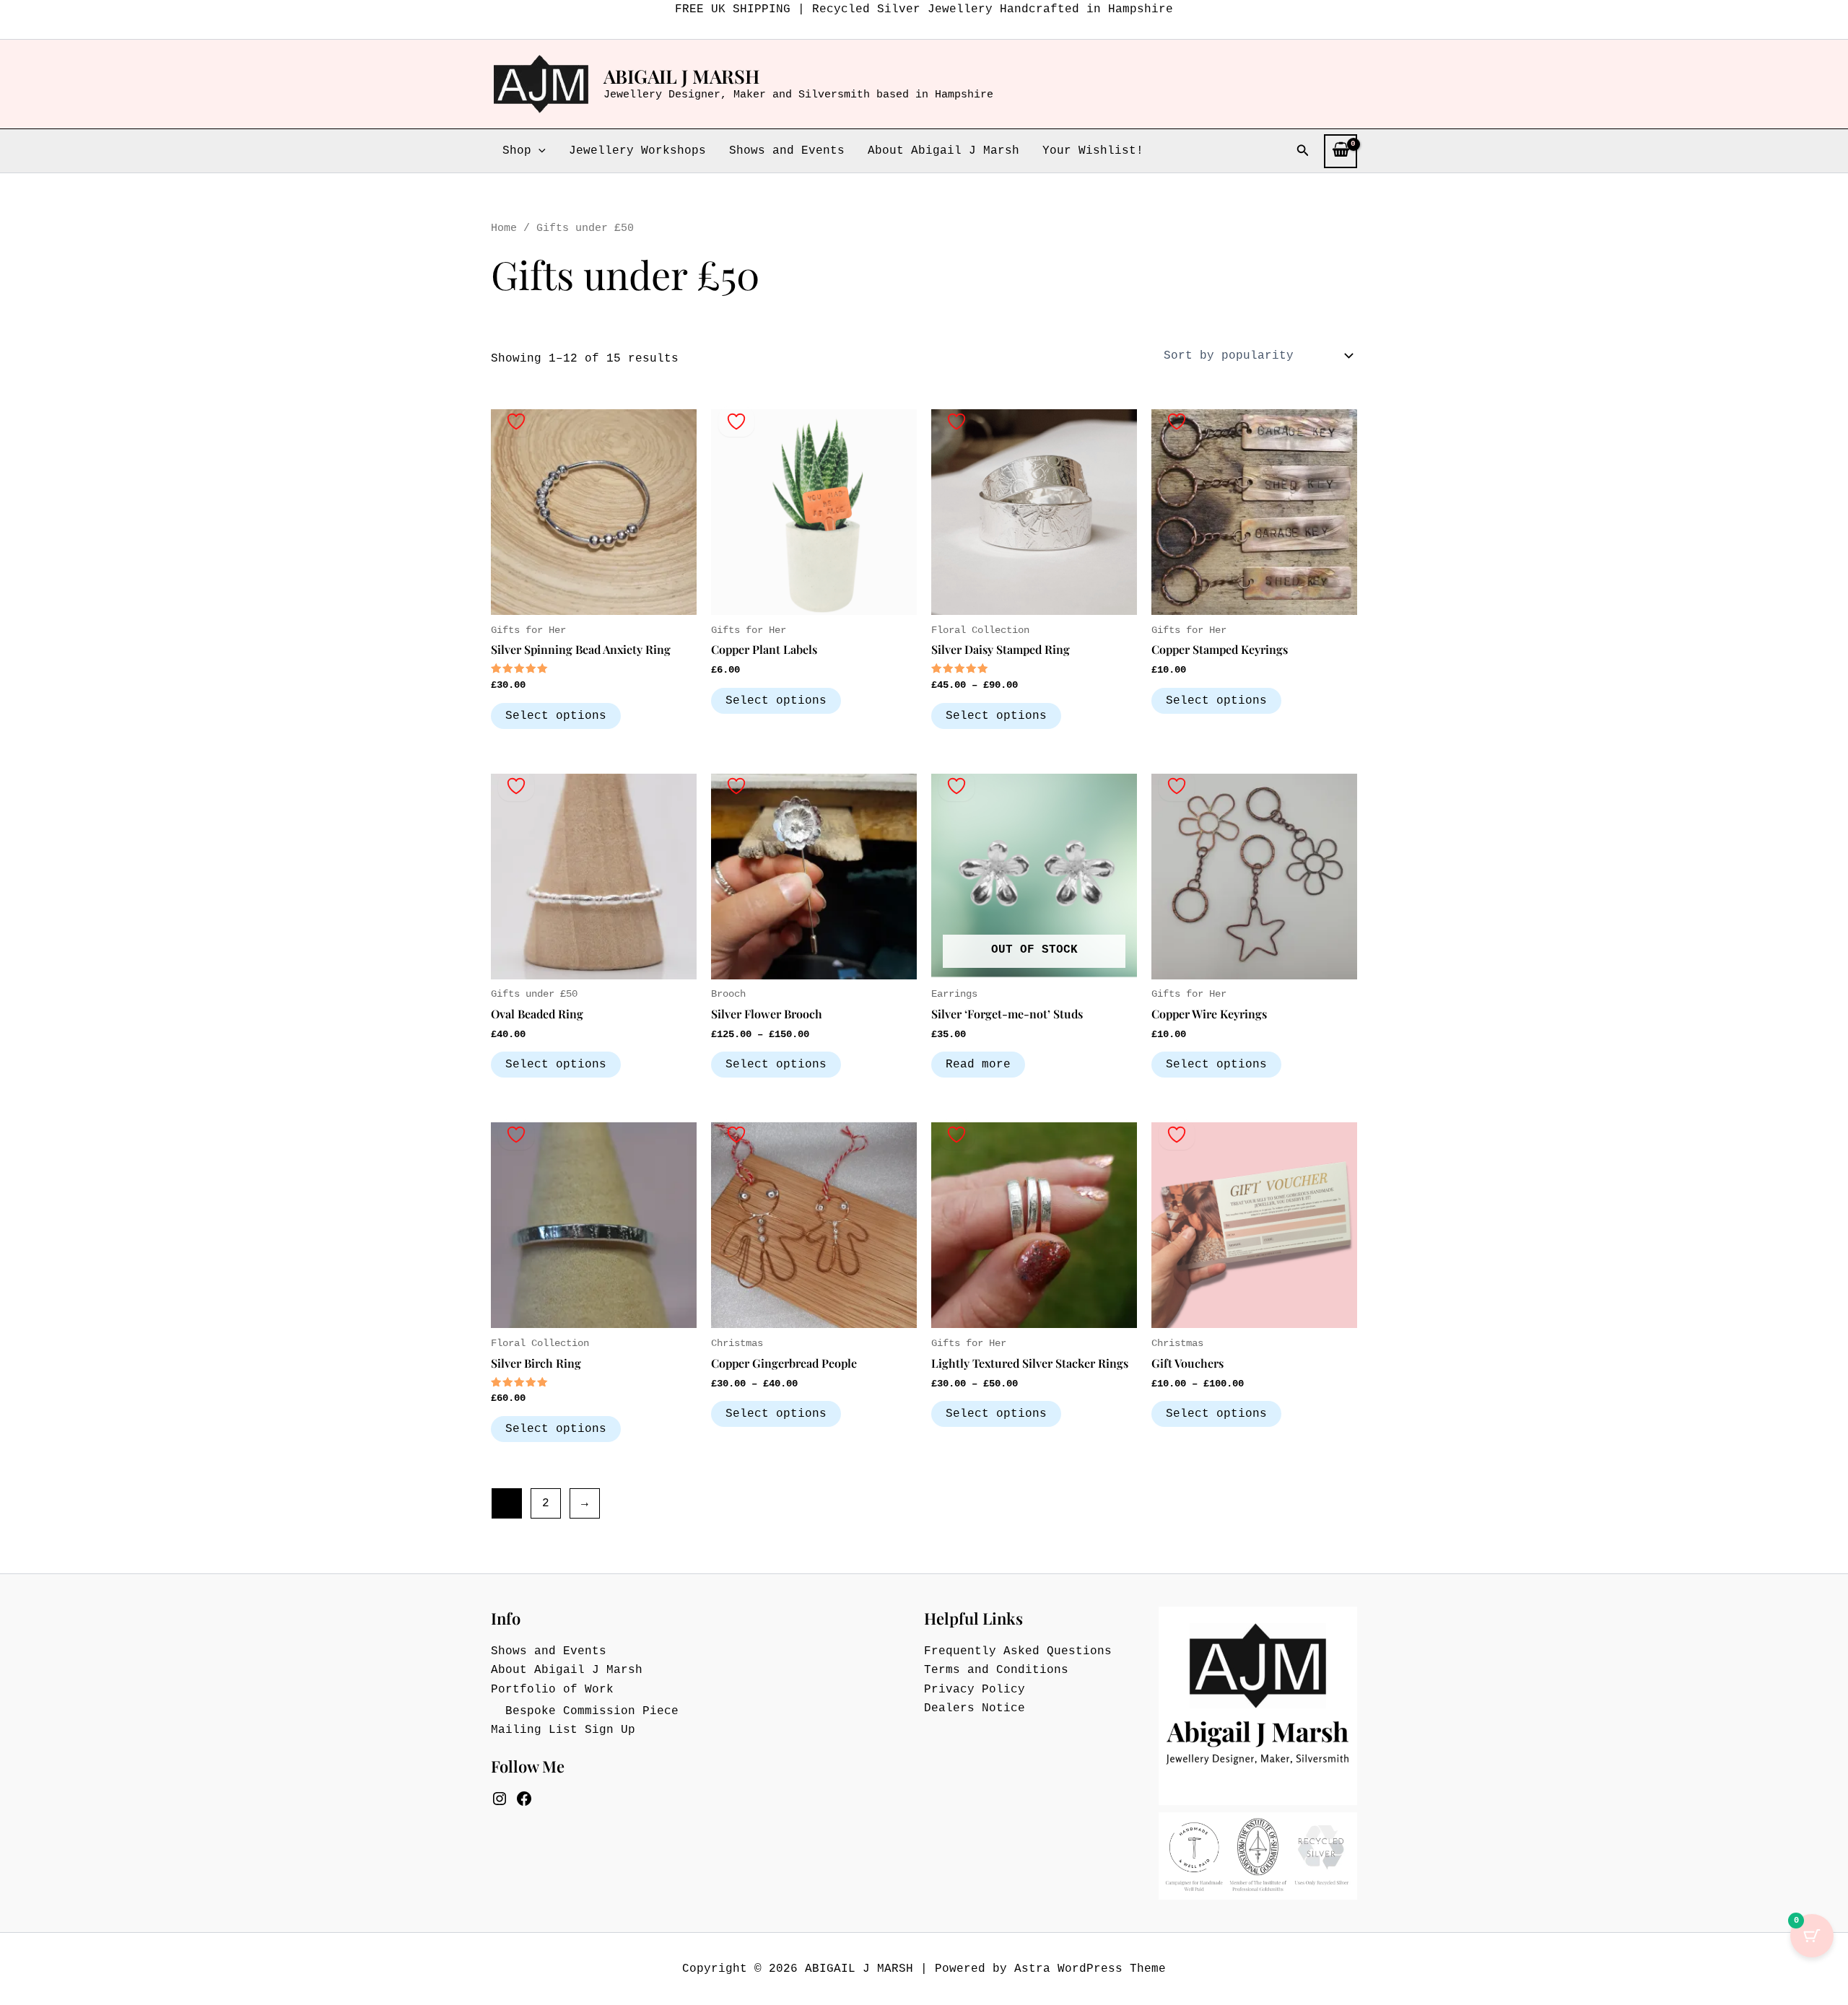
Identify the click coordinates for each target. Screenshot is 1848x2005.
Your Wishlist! (1093, 151)
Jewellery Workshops (637, 151)
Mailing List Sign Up (563, 1730)
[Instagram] (500, 1799)
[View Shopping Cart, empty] (1341, 151)
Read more (978, 1065)
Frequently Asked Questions (1018, 1651)
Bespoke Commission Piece (592, 1711)
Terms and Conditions (996, 1670)
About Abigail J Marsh (943, 151)
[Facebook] (524, 1799)
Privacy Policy (975, 1690)
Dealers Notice (975, 1708)
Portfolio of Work (552, 1690)
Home (504, 228)
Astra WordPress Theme (1090, 1969)
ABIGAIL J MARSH (681, 76)
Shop (517, 151)
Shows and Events (787, 151)
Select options (556, 716)
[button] (539, 151)
